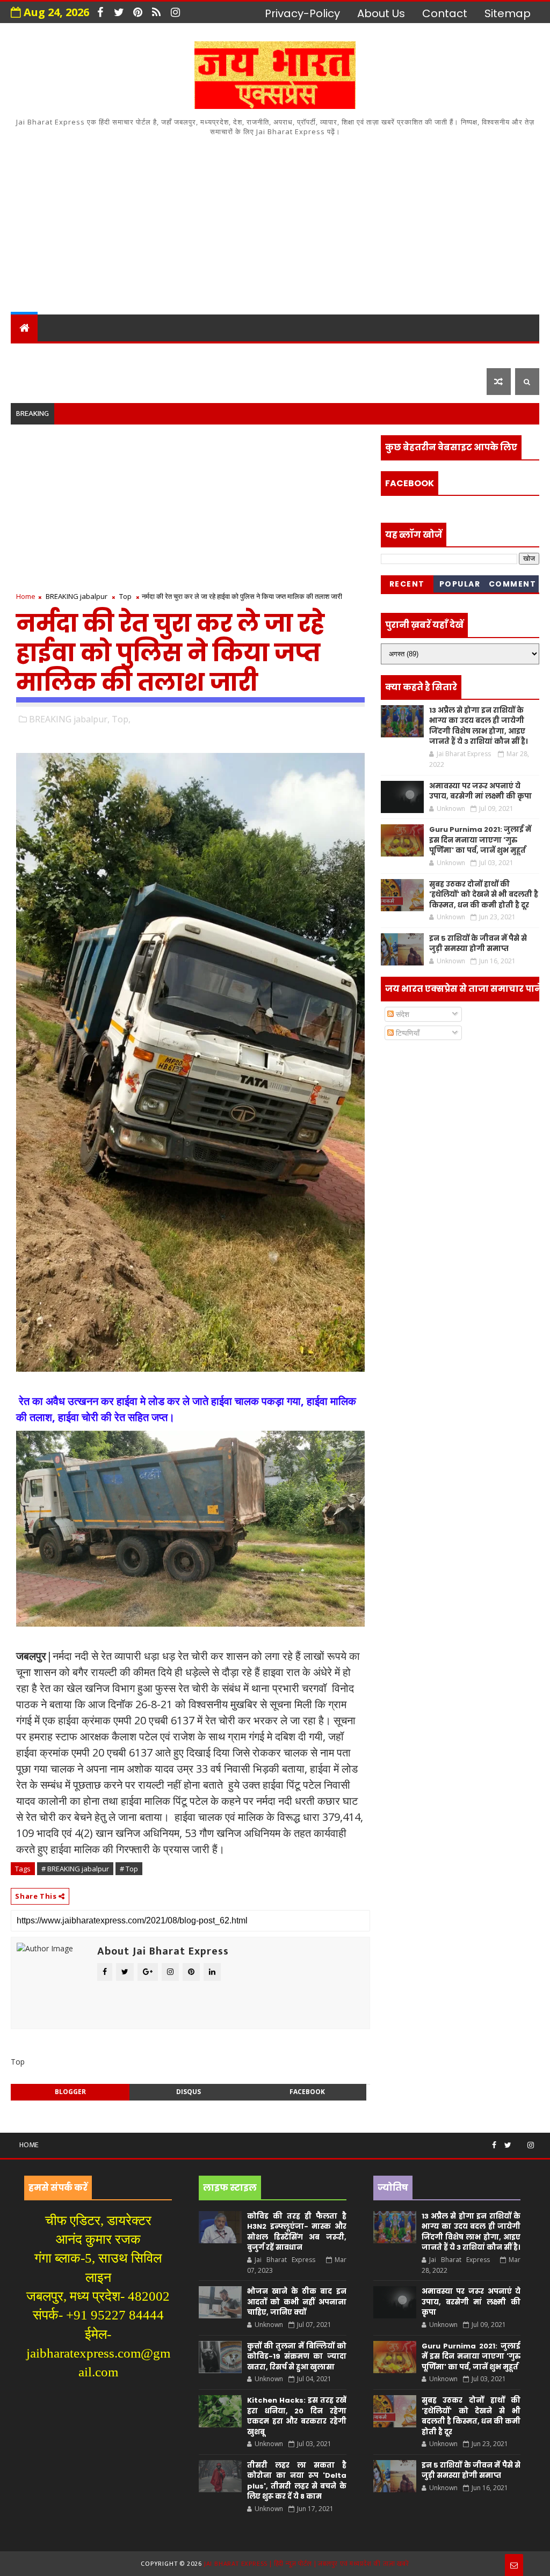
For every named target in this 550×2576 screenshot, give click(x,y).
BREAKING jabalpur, (69, 719)
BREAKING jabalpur (77, 596)
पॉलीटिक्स (320, 354)
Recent (407, 584)
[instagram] (175, 12)
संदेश (401, 1014)
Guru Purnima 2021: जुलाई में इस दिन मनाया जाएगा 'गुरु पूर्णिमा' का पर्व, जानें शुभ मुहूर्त (480, 840)
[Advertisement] (275, 223)
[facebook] (100, 12)
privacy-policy (302, 13)
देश (25, 354)
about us (381, 13)
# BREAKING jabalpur (75, 1869)
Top (125, 596)
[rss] (156, 12)
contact (445, 13)
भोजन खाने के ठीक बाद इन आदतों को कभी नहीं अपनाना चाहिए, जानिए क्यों (297, 2302)
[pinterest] (137, 12)
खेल (368, 354)
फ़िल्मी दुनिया (127, 381)
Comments (513, 586)
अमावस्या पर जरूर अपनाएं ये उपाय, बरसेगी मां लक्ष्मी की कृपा (480, 791)
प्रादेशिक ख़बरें (144, 354)
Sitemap (508, 13)
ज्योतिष (218, 354)
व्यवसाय (410, 354)
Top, (121, 719)
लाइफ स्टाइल (49, 381)
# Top (129, 1869)
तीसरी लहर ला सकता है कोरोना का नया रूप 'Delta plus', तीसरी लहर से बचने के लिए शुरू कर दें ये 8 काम (297, 2481)
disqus (189, 2092)
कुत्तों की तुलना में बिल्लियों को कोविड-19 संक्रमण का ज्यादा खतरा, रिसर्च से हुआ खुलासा (297, 2357)
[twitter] (119, 12)
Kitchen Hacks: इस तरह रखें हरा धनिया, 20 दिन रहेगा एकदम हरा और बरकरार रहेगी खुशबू (297, 2416)
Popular (460, 584)
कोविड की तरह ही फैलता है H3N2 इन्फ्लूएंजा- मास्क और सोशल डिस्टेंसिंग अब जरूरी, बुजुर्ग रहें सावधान (297, 2232)
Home (26, 596)
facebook (307, 2092)
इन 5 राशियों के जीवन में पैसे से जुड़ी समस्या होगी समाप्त (478, 944)
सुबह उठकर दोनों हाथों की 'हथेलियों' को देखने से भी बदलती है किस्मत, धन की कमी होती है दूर (484, 895)
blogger (70, 2092)
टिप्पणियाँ (407, 1033)
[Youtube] (519, 2141)
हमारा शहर (72, 354)
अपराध (265, 354)
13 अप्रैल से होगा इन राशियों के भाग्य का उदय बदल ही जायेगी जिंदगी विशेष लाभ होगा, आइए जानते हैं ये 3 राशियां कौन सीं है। (478, 726)
